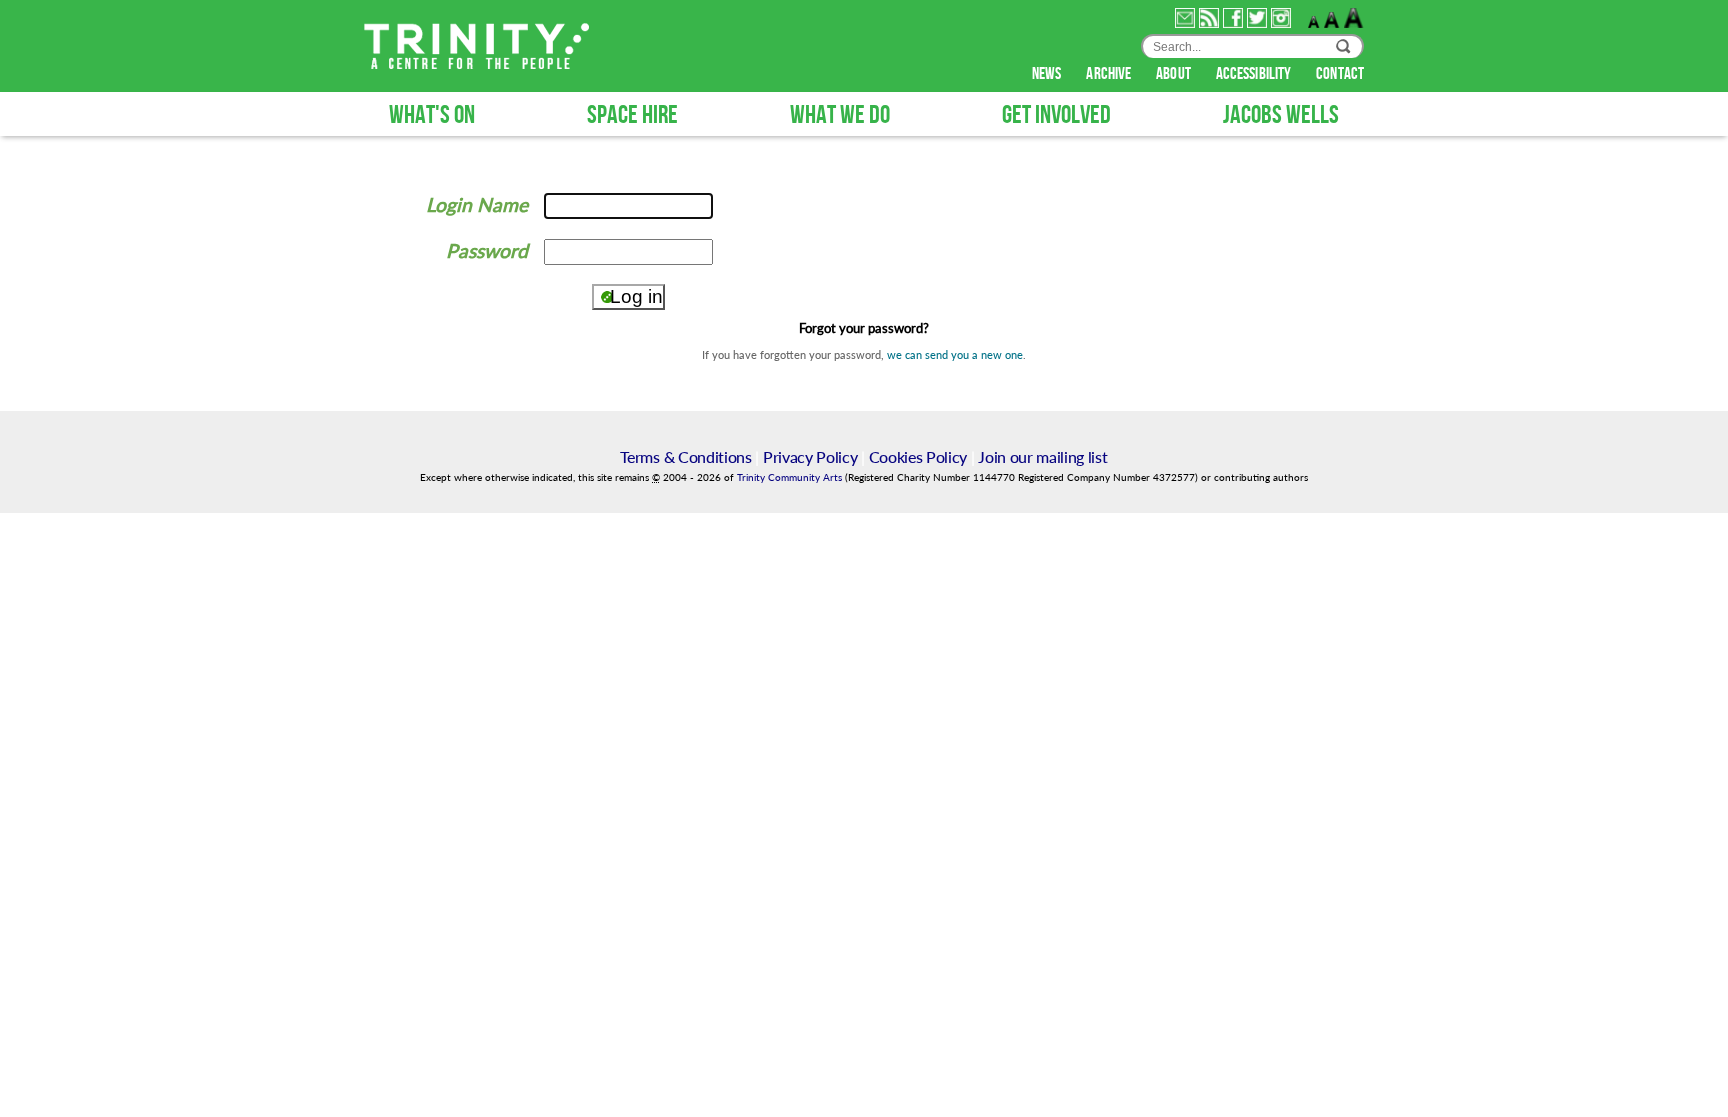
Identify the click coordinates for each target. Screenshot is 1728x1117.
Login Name (477, 204)
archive (1110, 74)
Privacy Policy (810, 456)
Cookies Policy (918, 456)
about (1175, 74)
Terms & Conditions (685, 456)
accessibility (1255, 74)
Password (487, 250)
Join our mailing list (1042, 456)
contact (1340, 74)
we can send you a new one (955, 354)
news (1048, 74)
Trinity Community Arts (791, 477)
